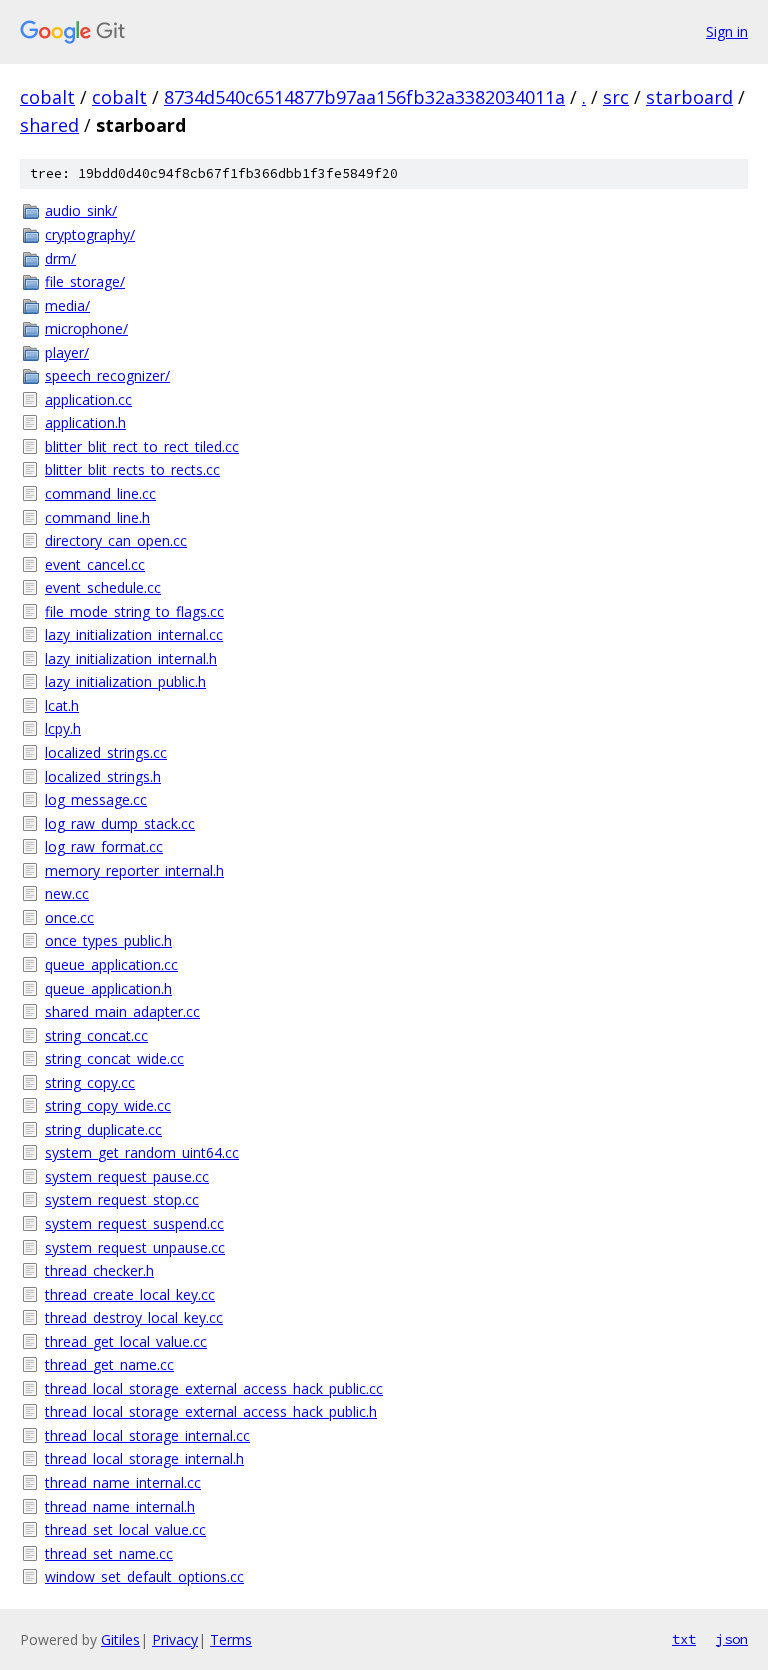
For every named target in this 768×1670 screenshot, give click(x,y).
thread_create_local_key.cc (130, 1294)
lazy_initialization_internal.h (131, 658)
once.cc (69, 917)
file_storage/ (85, 281)
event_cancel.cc (95, 564)
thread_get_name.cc (109, 1364)
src (616, 97)
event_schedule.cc (103, 587)
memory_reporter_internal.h (134, 870)
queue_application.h (108, 988)
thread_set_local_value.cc (125, 1529)
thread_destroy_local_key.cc (134, 1317)
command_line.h (97, 517)
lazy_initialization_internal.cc (134, 634)
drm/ (60, 258)
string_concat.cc (96, 1035)
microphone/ (86, 328)
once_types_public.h (108, 940)
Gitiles (120, 1639)
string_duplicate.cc (103, 1129)
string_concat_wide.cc (114, 1058)
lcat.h (62, 705)
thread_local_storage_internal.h (144, 1458)
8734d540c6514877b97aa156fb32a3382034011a (364, 97)
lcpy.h (63, 728)
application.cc (88, 399)
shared (49, 125)
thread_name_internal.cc (123, 1482)
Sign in (727, 31)
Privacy (175, 1639)
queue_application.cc (111, 964)
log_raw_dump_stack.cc (120, 823)
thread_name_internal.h (120, 1506)
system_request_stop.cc (122, 1199)
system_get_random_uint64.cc (142, 1152)
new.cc (67, 893)
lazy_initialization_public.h (125, 681)
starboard (689, 97)
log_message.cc (96, 799)
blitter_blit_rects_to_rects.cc (132, 469)
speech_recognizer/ (107, 375)
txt (684, 1639)
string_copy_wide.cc (108, 1105)
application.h (85, 422)
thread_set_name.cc (109, 1553)
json (732, 1639)
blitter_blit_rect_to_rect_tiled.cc (142, 446)
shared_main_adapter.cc (122, 1011)
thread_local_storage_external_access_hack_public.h (211, 1411)
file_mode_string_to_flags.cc (134, 611)
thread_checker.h (99, 1270)
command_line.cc (100, 493)
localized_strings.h (103, 776)
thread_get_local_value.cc (126, 1341)
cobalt (47, 97)
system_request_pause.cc (127, 1176)
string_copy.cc (90, 1082)
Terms (231, 1639)
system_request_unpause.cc (135, 1247)
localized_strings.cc (106, 752)
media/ (67, 305)
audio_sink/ (81, 210)
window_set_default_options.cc (144, 1576)
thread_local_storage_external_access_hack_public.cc (214, 1388)
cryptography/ (90, 234)
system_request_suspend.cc (134, 1223)
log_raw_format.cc (104, 846)
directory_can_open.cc (116, 540)
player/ (67, 352)
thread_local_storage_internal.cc (147, 1435)
